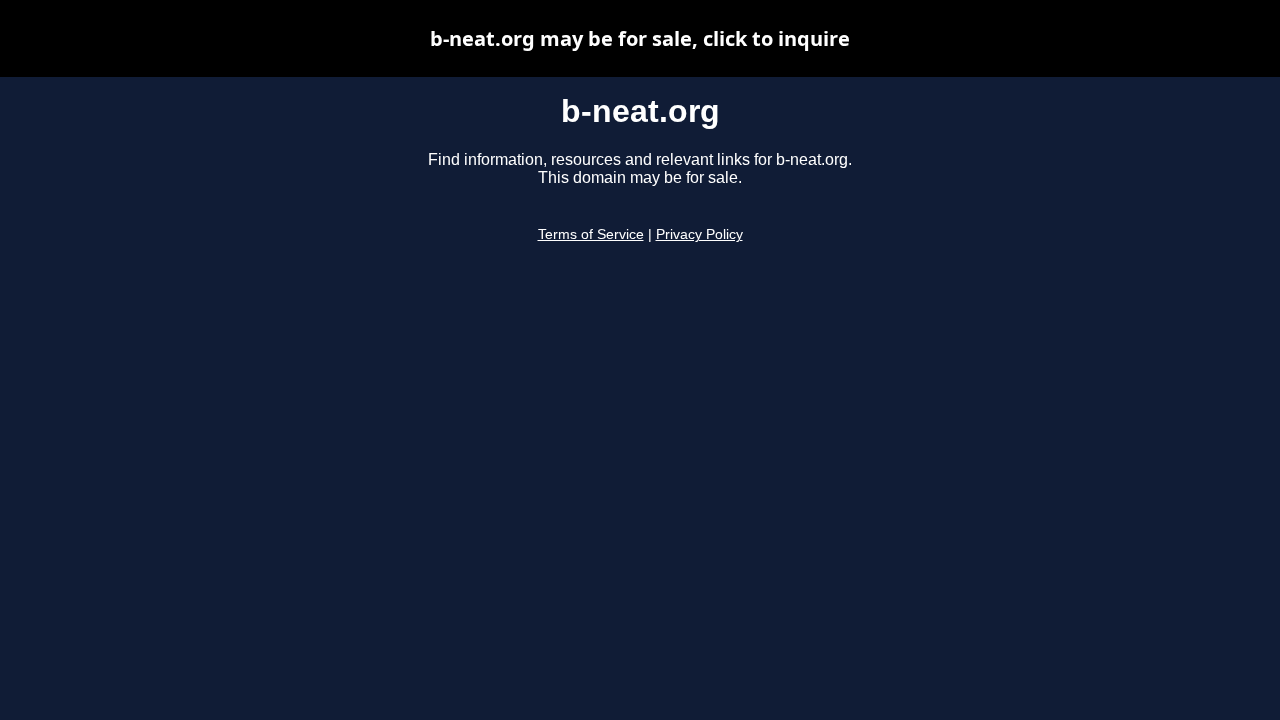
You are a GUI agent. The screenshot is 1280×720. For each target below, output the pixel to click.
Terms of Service (591, 234)
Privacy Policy (699, 234)
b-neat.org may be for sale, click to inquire (640, 38)
